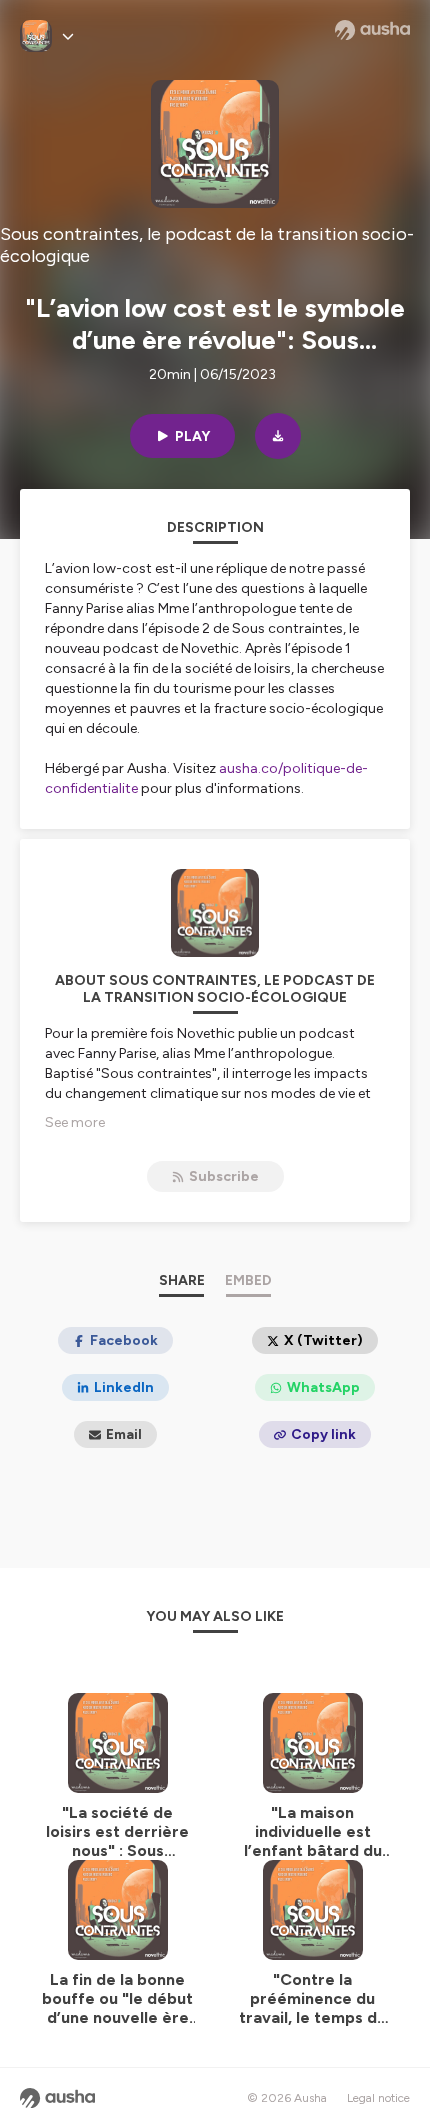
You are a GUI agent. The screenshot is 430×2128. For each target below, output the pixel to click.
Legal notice (378, 2098)
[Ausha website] (372, 30)
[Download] (278, 436)
